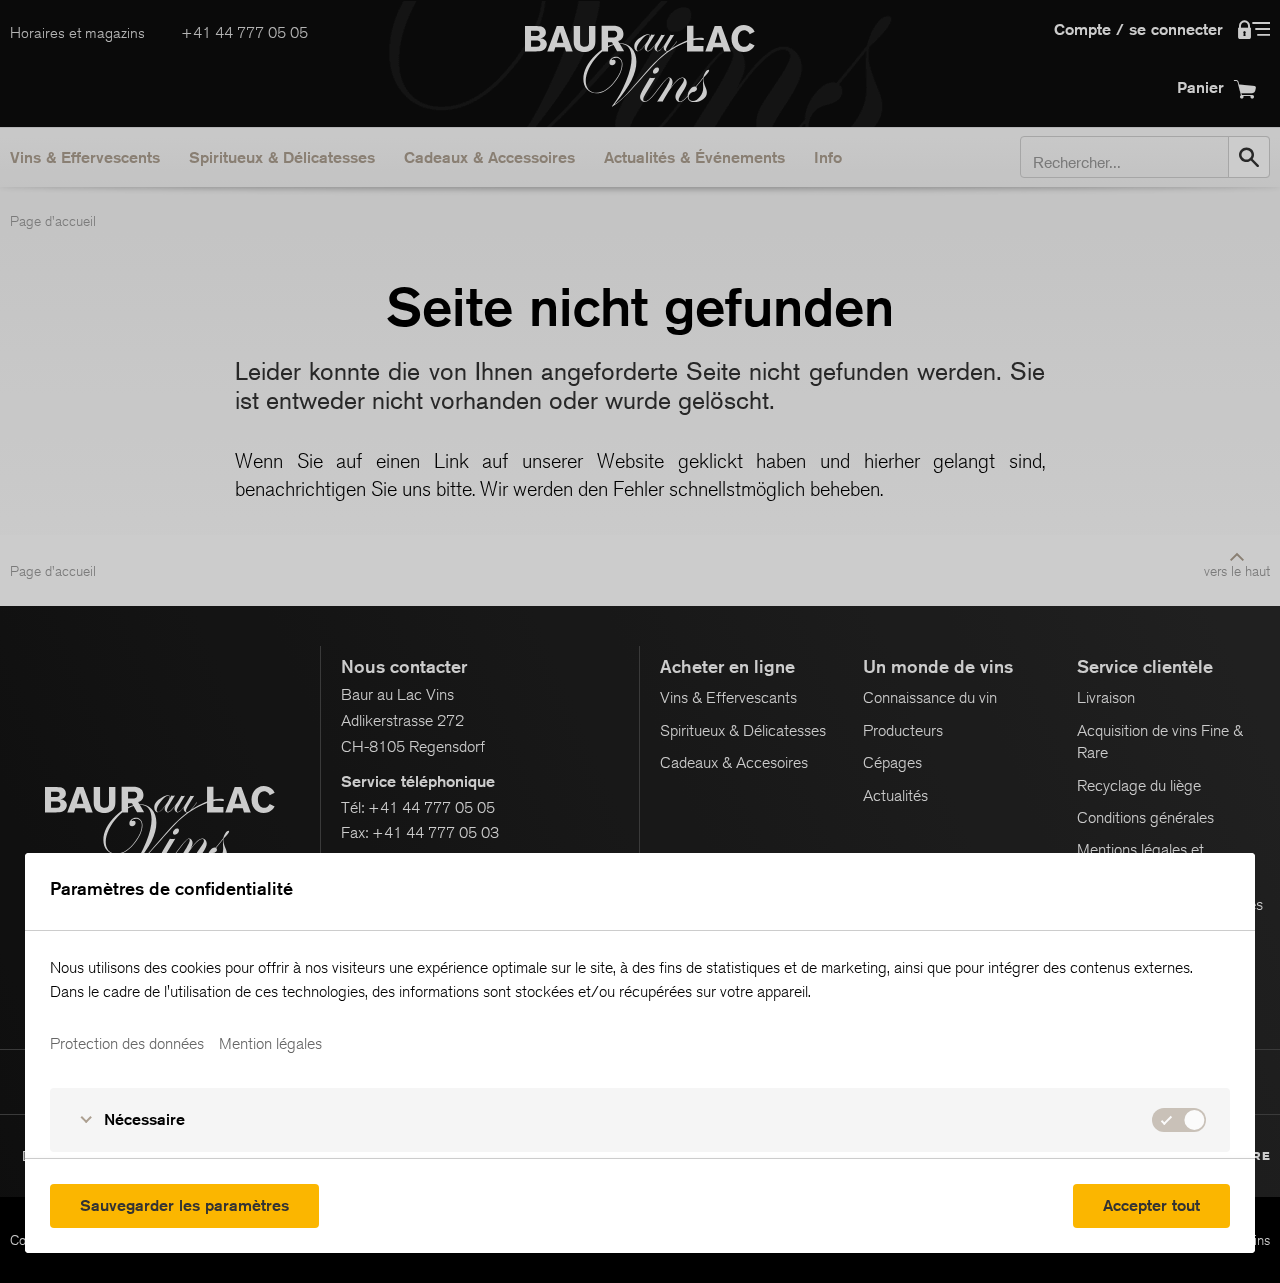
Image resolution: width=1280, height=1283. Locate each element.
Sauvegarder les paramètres (184, 1205)
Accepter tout (1151, 1205)
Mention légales (270, 1044)
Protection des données (127, 1044)
